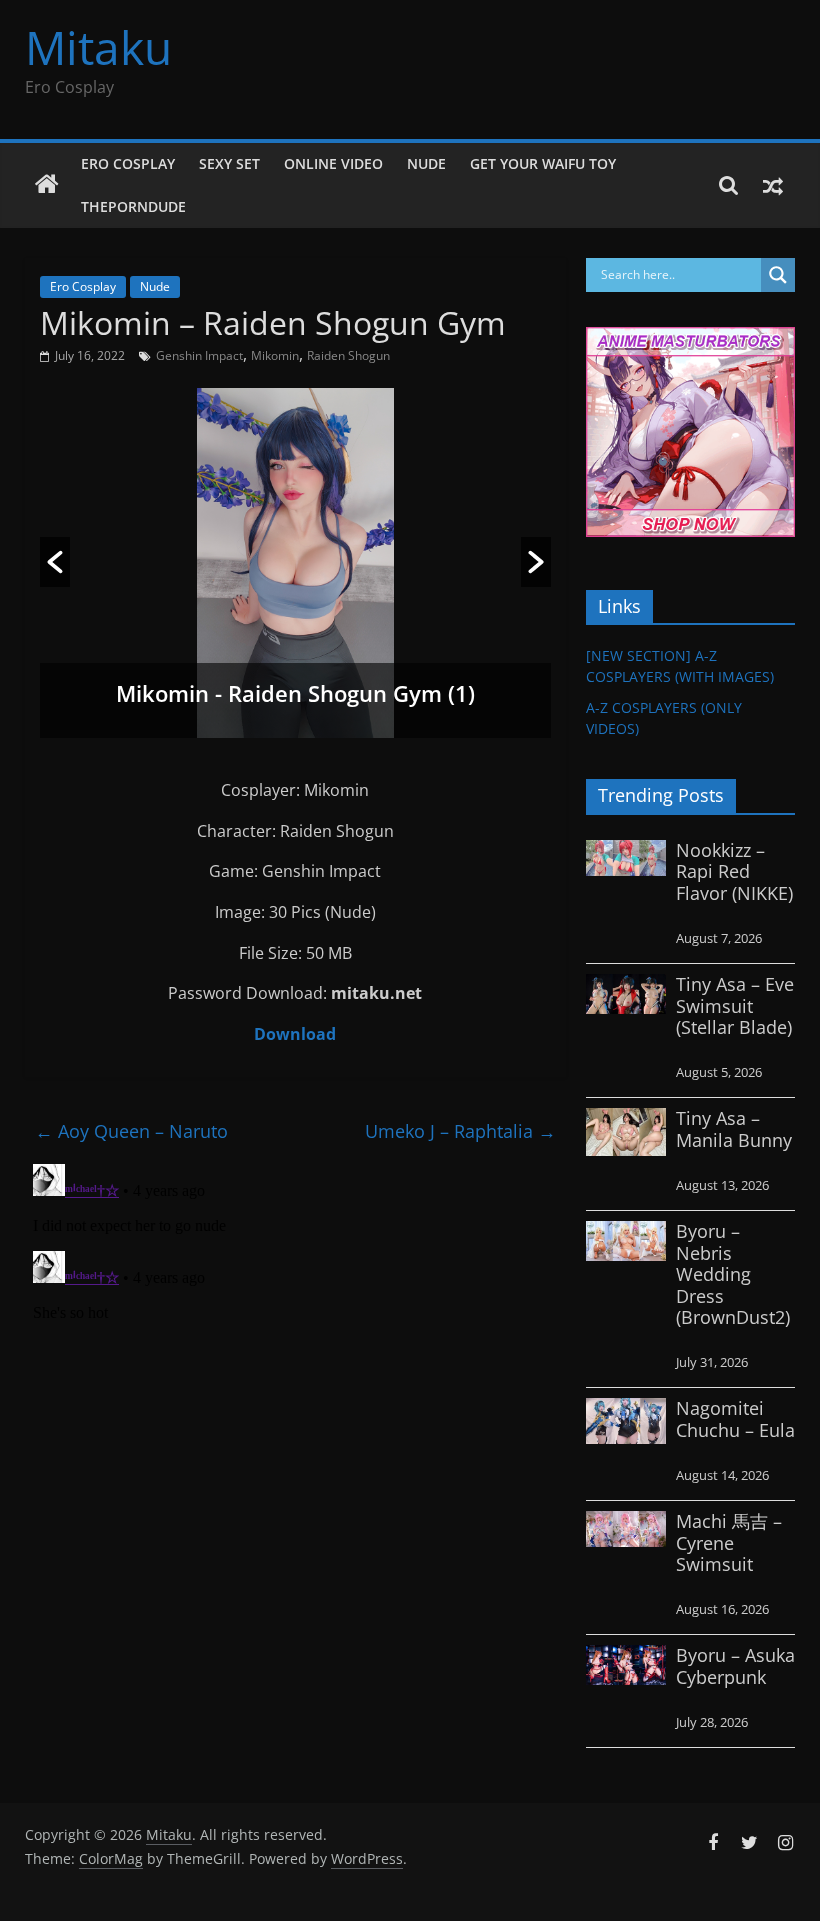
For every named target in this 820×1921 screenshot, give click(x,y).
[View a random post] (773, 185)
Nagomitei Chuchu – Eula (735, 1419)
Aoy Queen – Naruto (131, 1131)
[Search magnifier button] (778, 275)
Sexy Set (229, 163)
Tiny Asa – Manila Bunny (734, 1129)
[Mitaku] (47, 185)
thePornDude (133, 206)
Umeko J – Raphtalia (460, 1131)
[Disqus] (295, 1406)
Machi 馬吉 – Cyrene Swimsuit (729, 1542)
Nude (426, 163)
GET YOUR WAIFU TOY (543, 163)
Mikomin (275, 355)
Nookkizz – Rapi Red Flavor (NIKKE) (734, 871)
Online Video (333, 163)
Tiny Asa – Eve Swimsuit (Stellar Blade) (735, 1005)
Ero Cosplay (128, 163)
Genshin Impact (199, 355)
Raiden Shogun (348, 355)
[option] (295, 563)
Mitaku (98, 47)
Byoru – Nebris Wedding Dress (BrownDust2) (733, 1274)
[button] (55, 562)
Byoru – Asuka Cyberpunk (735, 1666)
